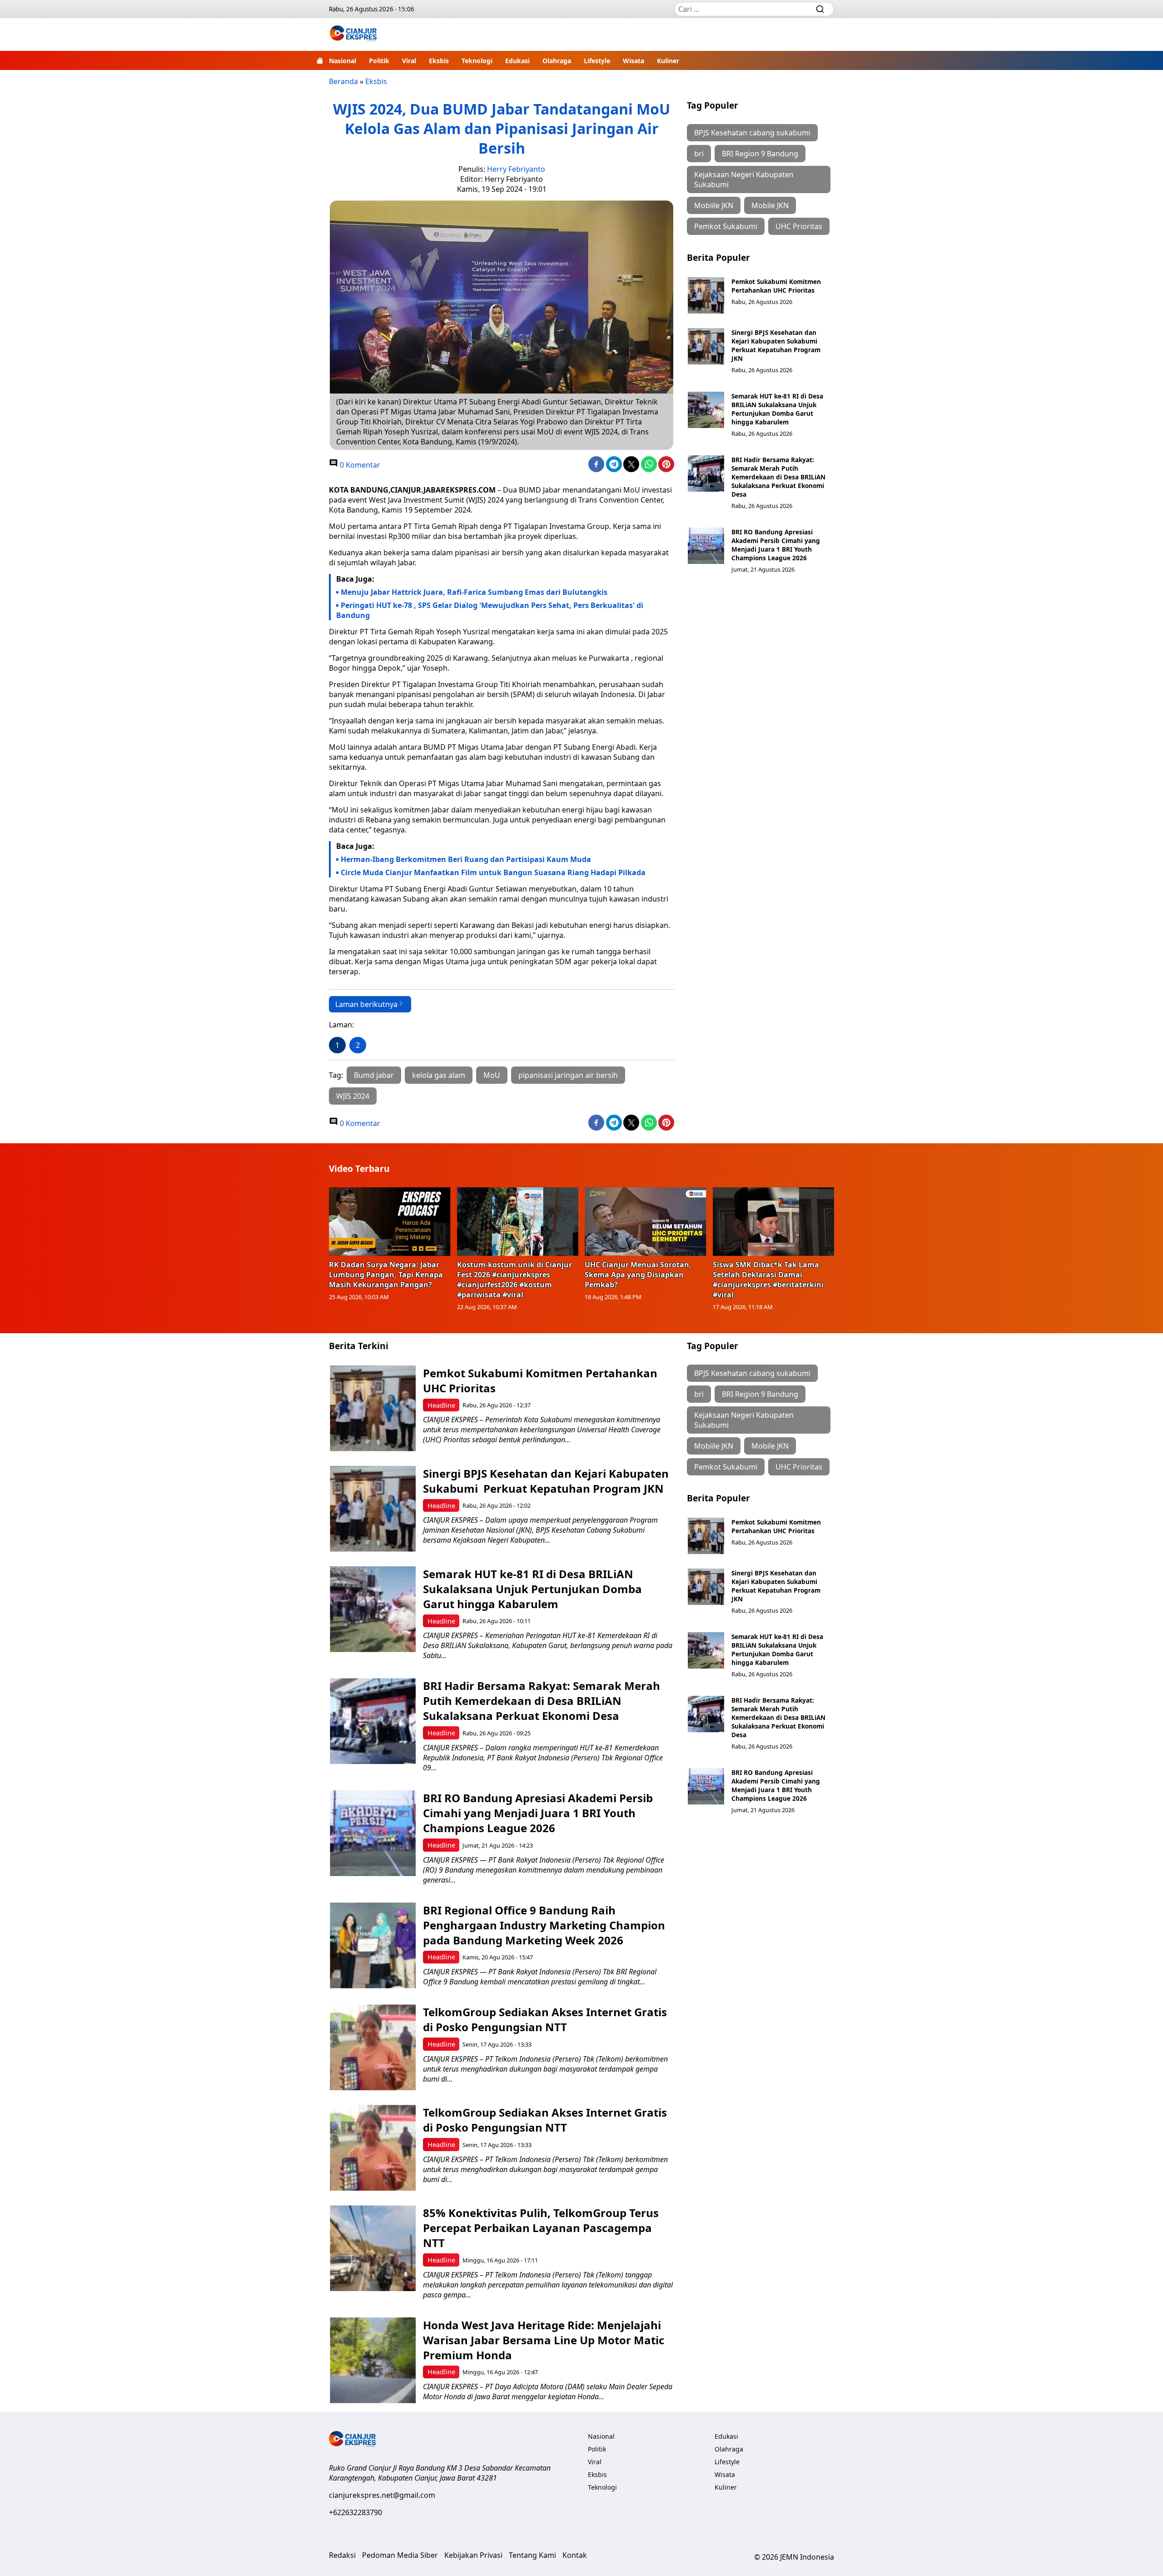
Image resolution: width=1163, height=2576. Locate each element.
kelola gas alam (439, 1075)
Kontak (575, 2555)
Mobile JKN (770, 205)
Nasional (343, 61)
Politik (379, 61)
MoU (492, 1075)
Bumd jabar (374, 1075)
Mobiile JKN (714, 205)
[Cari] (820, 9)
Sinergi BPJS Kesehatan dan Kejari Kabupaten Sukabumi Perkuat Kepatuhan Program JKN (776, 345)
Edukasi (517, 61)
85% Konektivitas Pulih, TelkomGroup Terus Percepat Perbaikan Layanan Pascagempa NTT (541, 2228)
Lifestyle (597, 61)
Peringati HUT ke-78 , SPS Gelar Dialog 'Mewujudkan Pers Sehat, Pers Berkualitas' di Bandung (490, 610)
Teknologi (477, 61)
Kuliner (668, 61)
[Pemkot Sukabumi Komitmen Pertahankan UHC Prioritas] (706, 295)
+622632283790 (355, 2512)
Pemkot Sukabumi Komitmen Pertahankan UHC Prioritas (776, 286)
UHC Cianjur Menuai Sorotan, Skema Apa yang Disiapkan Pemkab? (638, 1275)
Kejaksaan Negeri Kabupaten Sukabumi (744, 179)
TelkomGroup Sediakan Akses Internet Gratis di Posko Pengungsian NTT (545, 2019)
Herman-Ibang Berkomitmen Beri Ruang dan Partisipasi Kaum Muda (466, 859)
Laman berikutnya (366, 1004)
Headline (441, 1405)
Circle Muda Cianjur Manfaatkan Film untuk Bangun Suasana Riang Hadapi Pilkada (493, 872)
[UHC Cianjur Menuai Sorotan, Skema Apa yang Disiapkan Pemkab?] (646, 1221)
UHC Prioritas (799, 226)
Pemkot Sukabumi (726, 226)
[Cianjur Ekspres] (353, 35)
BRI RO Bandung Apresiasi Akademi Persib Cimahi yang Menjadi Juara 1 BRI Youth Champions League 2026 (776, 545)
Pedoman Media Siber (400, 2555)
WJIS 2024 (353, 1096)
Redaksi (342, 2555)
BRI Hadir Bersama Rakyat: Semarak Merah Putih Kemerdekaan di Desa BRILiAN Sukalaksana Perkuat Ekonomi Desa (778, 477)
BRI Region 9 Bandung (760, 154)
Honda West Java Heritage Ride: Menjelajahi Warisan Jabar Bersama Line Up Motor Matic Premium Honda (544, 2340)
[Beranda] (320, 60)
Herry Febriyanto (516, 169)
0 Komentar (359, 465)
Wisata (634, 61)
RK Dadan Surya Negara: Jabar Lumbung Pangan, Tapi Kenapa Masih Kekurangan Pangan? (386, 1275)
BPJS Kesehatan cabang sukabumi (752, 133)
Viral (409, 61)
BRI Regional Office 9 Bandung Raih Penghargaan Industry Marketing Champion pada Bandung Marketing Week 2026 (544, 1925)
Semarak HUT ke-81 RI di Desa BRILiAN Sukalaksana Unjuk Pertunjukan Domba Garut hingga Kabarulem (777, 409)
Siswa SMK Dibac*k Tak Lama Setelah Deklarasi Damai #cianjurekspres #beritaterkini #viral (768, 1280)
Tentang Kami (532, 2555)
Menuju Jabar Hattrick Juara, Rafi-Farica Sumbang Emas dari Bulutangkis (474, 592)
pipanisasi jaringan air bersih (568, 1075)
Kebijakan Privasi (473, 2555)
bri (699, 154)
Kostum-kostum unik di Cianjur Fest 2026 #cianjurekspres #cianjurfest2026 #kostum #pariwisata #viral (514, 1280)
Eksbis (439, 61)
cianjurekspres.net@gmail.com (382, 2495)
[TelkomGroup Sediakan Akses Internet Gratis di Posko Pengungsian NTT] (373, 2047)
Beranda (343, 81)
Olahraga (557, 61)
